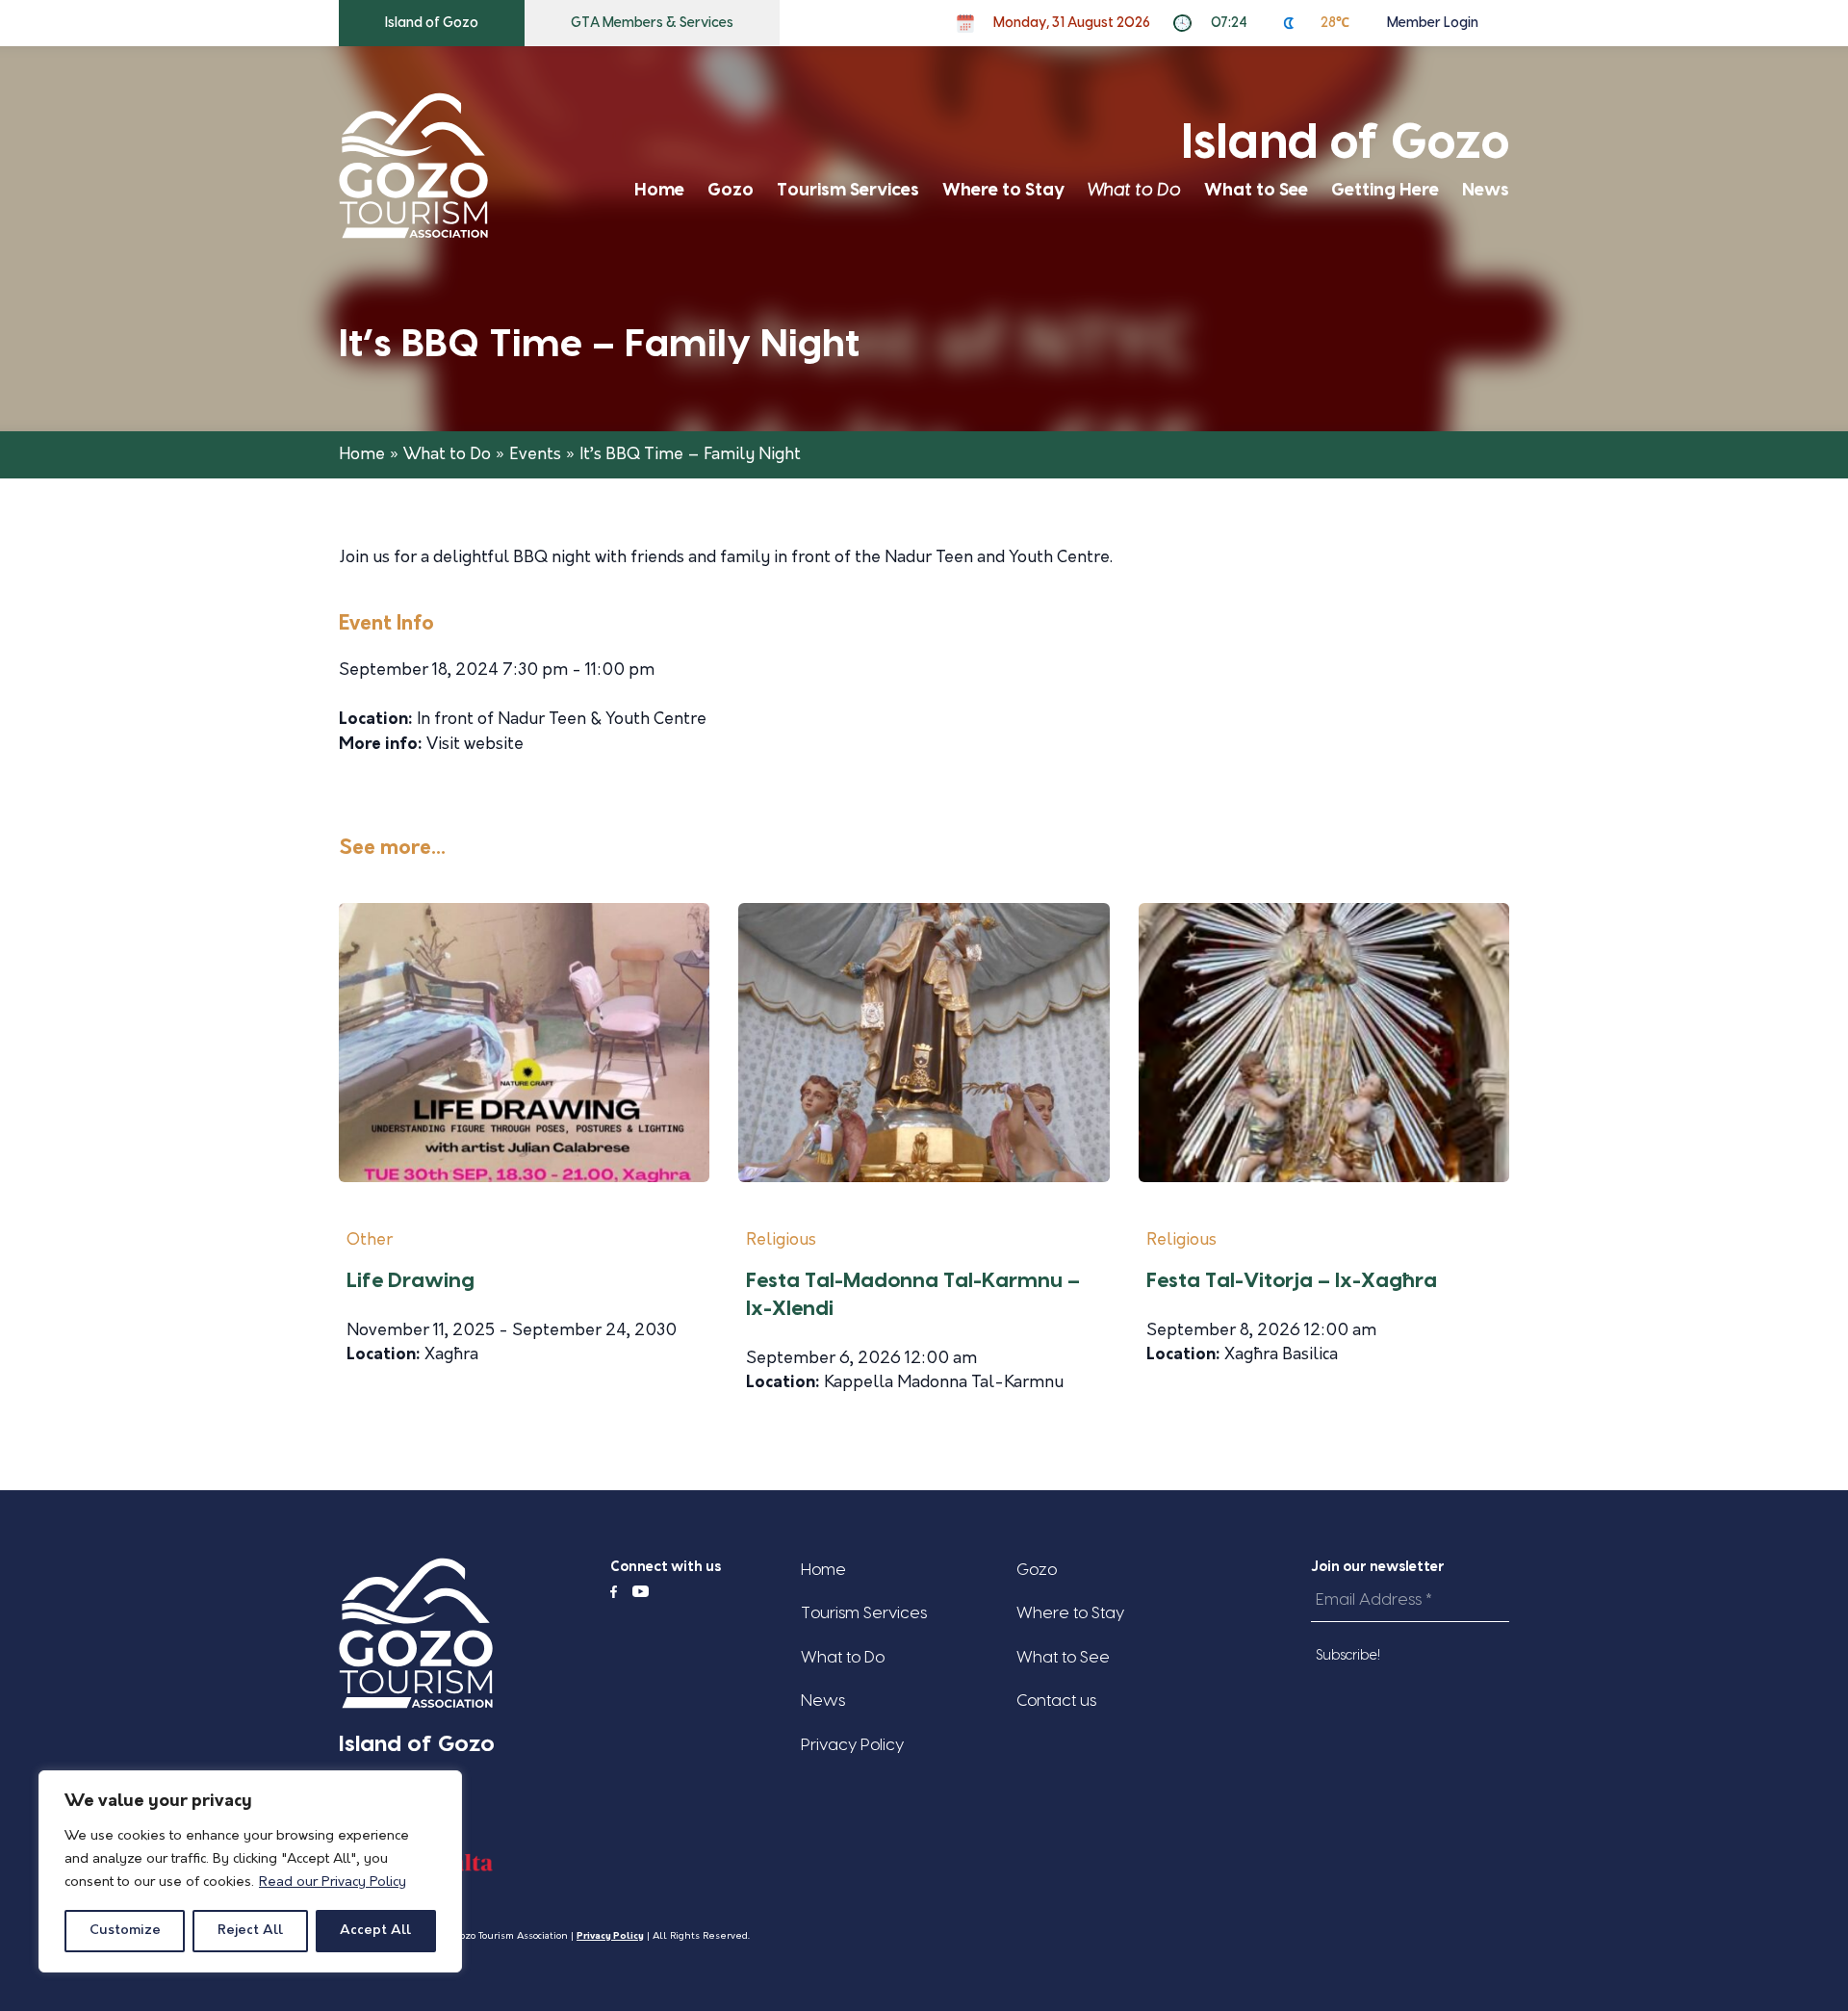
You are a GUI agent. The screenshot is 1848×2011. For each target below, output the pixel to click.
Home (659, 190)
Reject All (250, 1931)
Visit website (475, 745)
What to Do (1134, 190)
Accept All (375, 1931)
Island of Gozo (432, 23)
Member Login (1433, 23)
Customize (125, 1931)
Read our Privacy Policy (333, 1882)
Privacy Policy (852, 1745)
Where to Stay (1003, 190)
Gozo (731, 190)
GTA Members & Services (652, 23)
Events (535, 455)
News (1486, 190)
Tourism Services (848, 190)
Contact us (1056, 1701)
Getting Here (1385, 190)
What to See (1256, 190)
